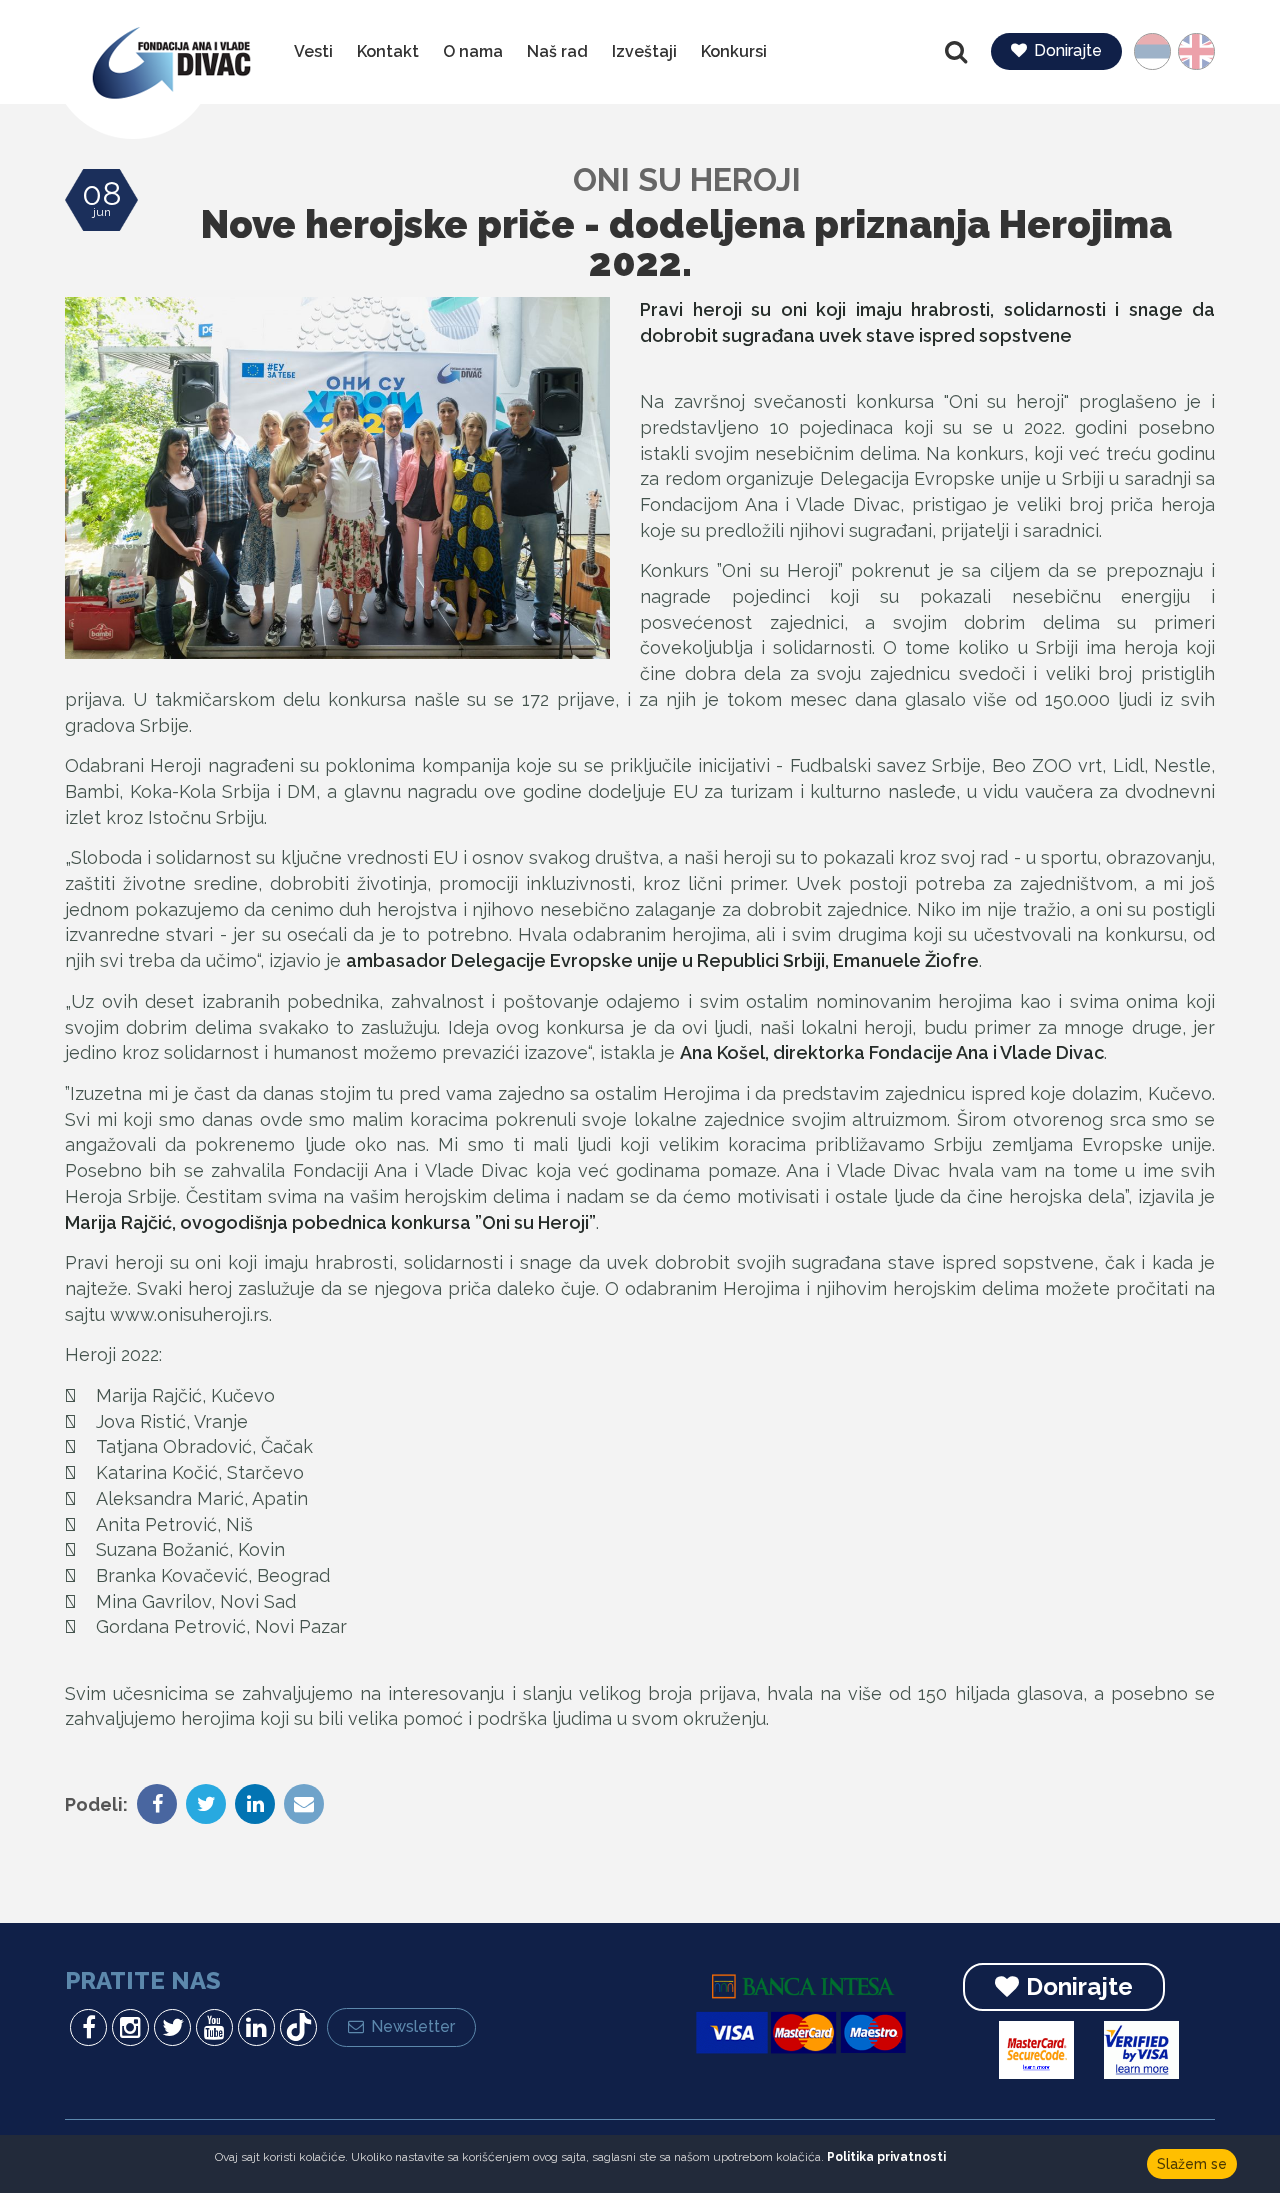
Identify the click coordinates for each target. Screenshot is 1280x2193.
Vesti (313, 51)
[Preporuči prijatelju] (301, 1806)
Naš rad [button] (557, 51)
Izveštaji (644, 51)
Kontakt (388, 51)
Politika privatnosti (886, 2157)
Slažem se (1192, 2164)
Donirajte (1068, 50)
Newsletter (413, 2026)
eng (1189, 51)
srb (1161, 51)
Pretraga (958, 52)
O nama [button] (473, 51)
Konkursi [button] (734, 51)
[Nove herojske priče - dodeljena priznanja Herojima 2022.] (337, 478)
